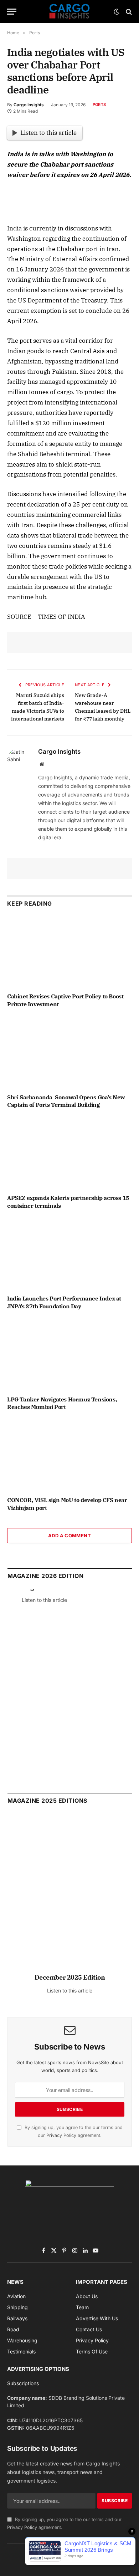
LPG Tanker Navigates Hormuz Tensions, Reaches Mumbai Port (62, 1403)
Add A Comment (69, 1536)
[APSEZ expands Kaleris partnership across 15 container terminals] (69, 1153)
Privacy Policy (61, 2135)
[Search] (128, 12)
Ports (99, 105)
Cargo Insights (29, 105)
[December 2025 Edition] (70, 1897)
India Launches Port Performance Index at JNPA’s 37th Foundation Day (64, 1302)
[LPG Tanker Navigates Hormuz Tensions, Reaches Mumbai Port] (69, 1355)
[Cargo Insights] (69, 12)
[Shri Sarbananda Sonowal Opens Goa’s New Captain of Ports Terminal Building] (69, 1053)
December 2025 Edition (70, 1977)
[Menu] (12, 12)
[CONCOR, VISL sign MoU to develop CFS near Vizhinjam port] (69, 1455)
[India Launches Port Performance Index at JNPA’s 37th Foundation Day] (69, 1254)
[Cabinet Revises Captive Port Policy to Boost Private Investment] (69, 952)
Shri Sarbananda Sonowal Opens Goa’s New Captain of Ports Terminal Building (66, 1101)
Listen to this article (48, 133)
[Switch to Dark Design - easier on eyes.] (117, 12)
